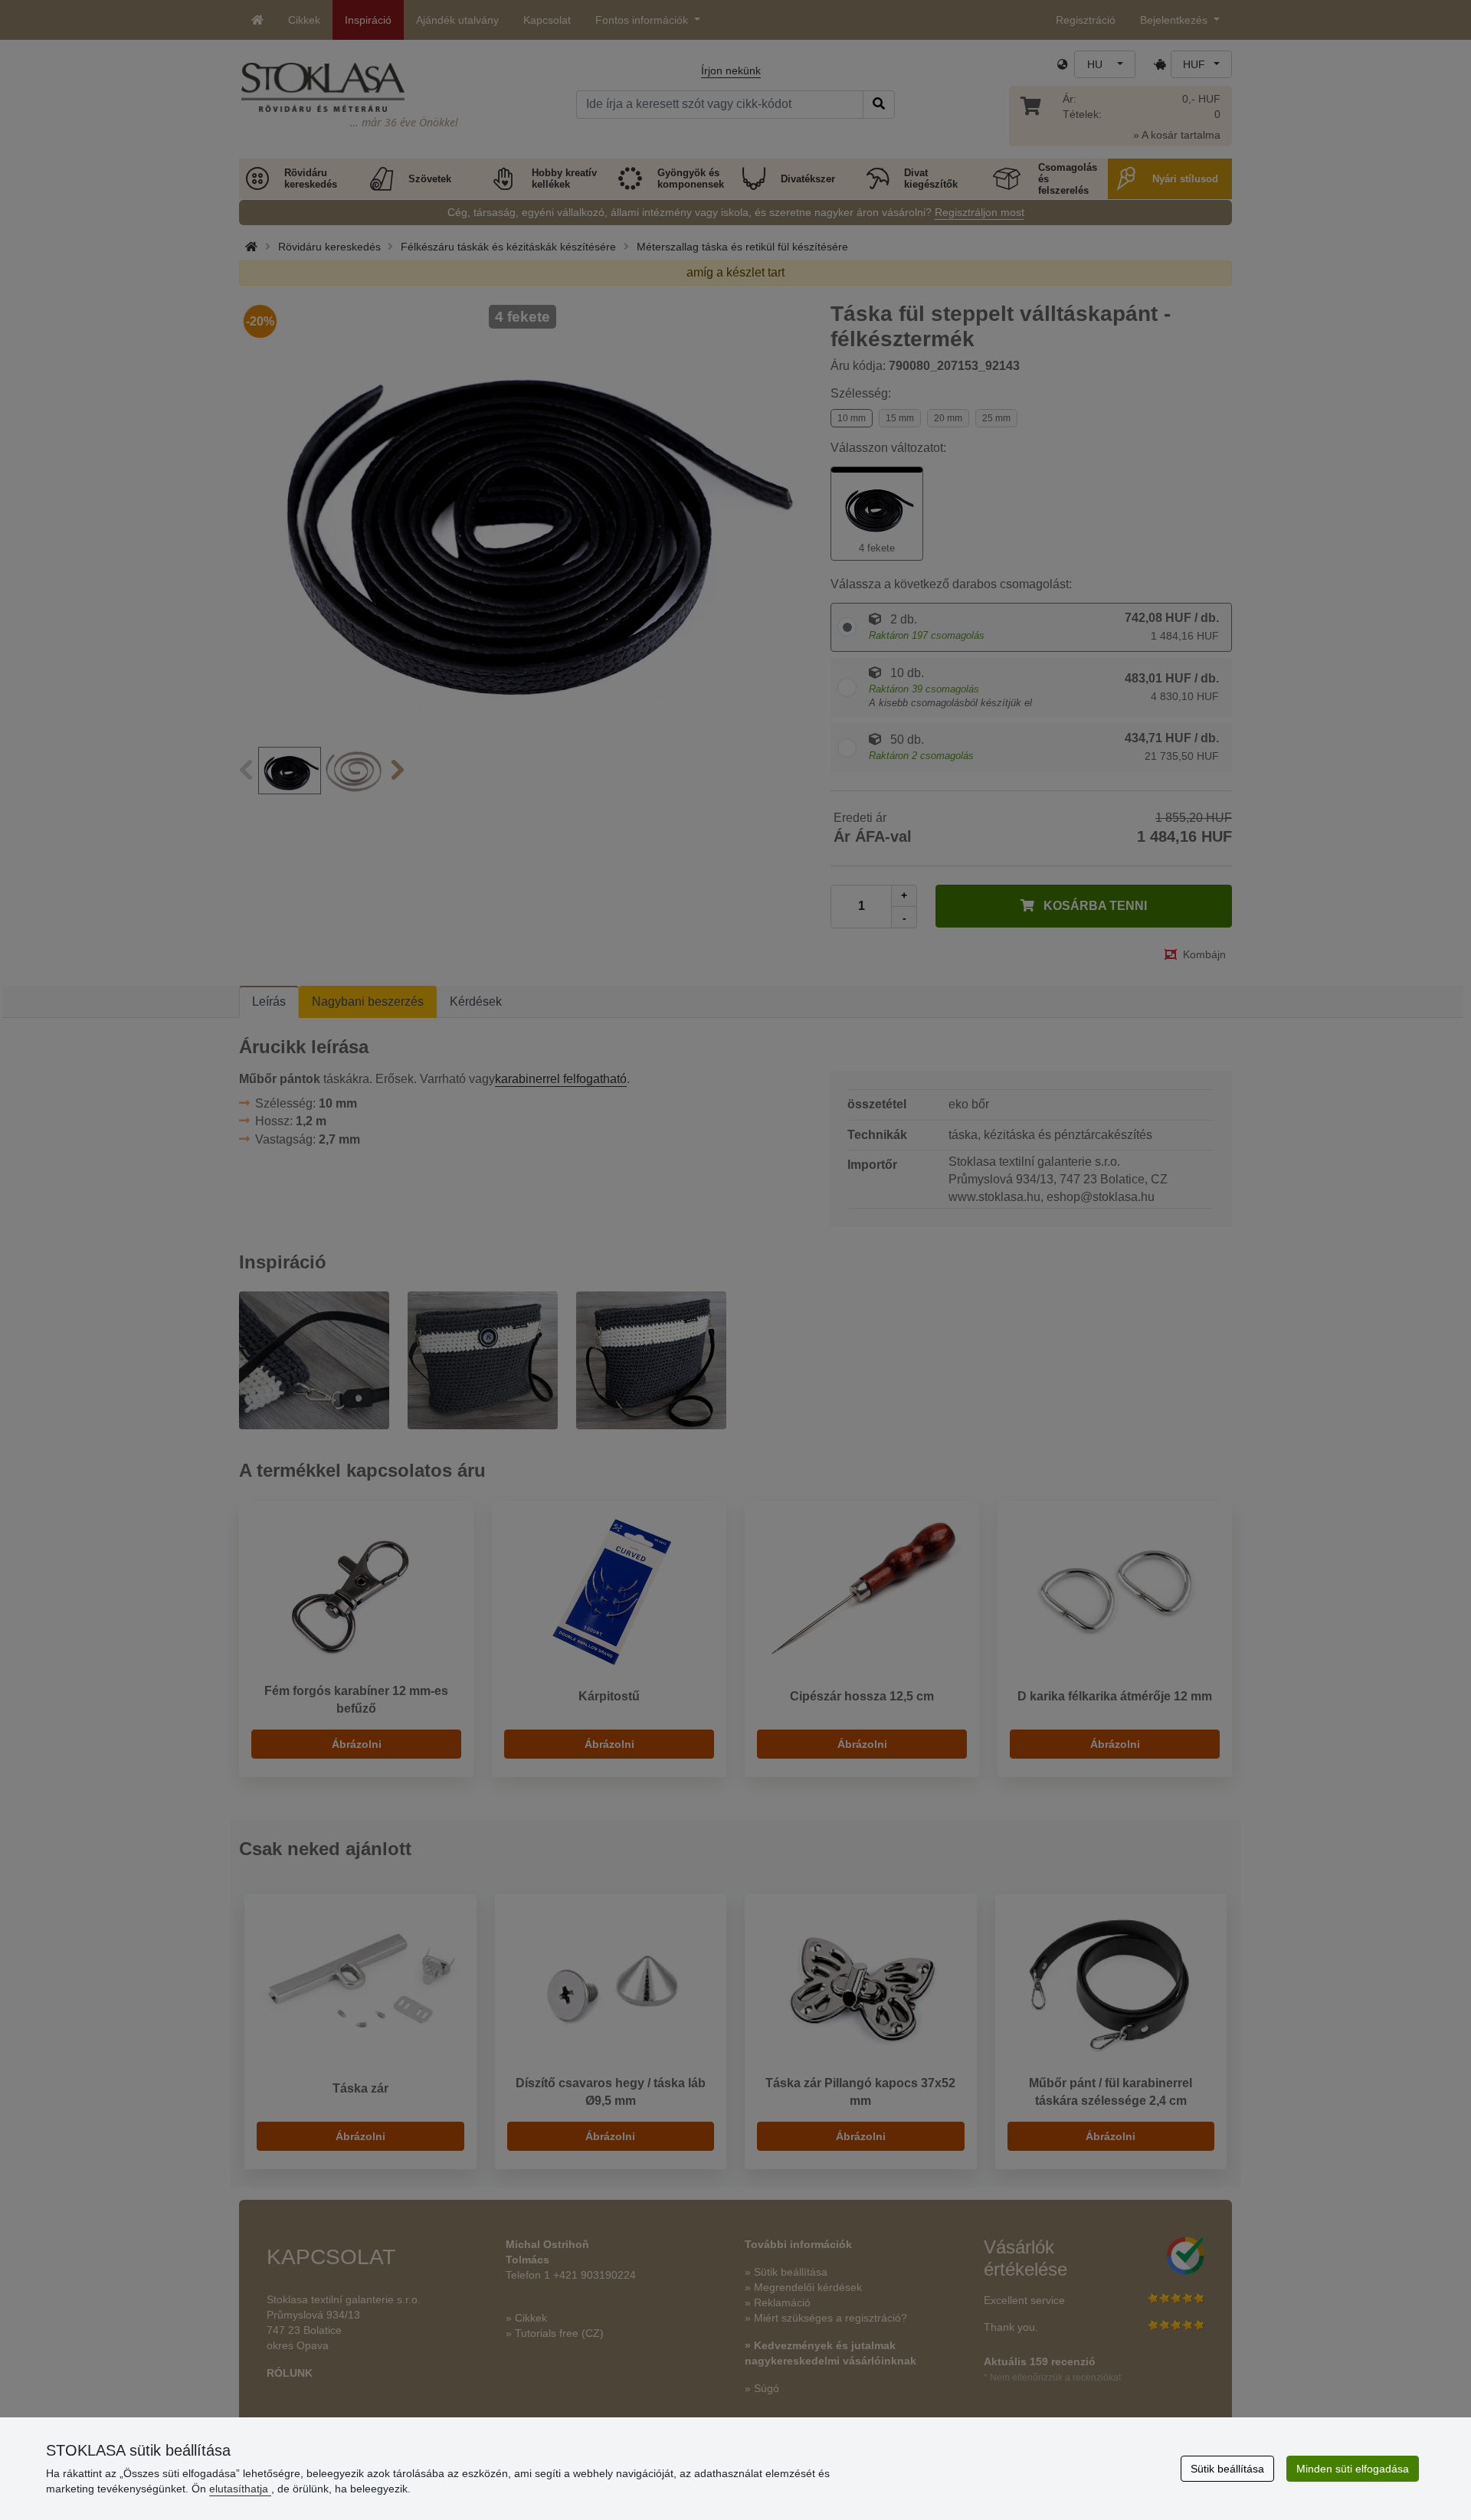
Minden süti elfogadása (1353, 2469)
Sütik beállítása (1227, 2469)
